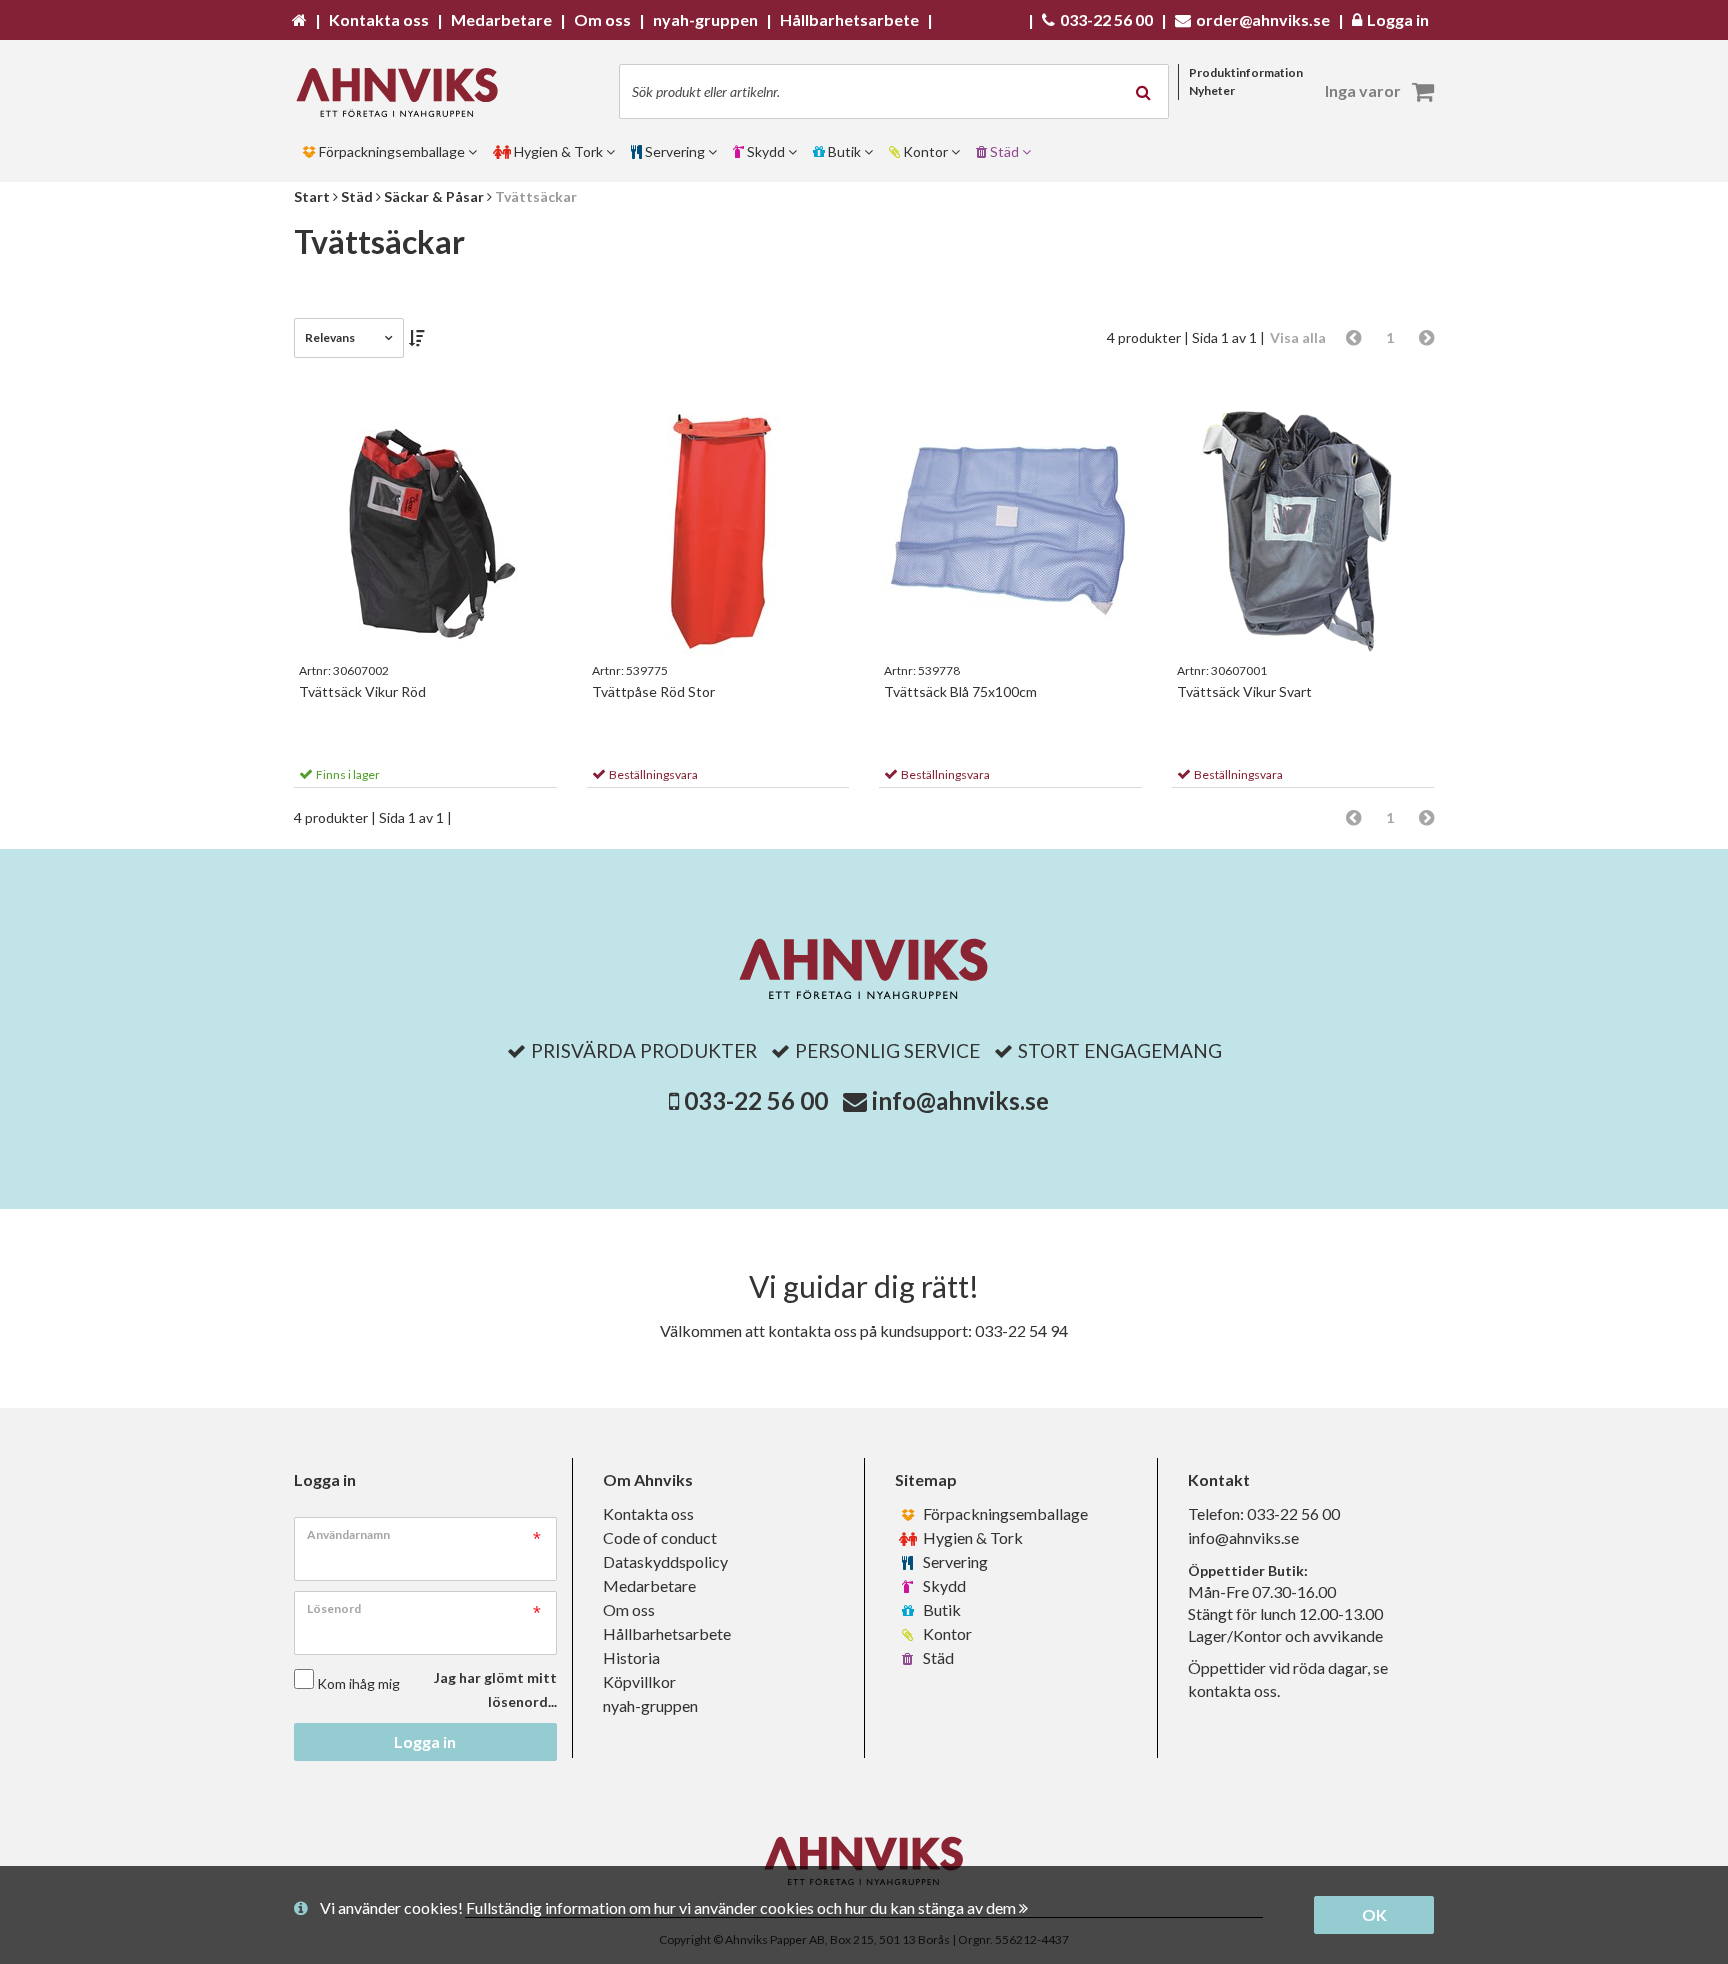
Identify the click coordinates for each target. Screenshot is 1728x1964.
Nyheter (1212, 90)
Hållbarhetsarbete (667, 1633)
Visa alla (1298, 337)
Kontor (946, 1633)
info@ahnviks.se (960, 1100)
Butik (940, 1609)
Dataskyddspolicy (665, 1561)
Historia (631, 1657)
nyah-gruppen (650, 1705)
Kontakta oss (648, 1513)
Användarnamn (348, 1534)
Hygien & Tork (971, 1537)
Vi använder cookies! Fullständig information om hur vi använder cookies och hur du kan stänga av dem (669, 1907)
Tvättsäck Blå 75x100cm (960, 691)
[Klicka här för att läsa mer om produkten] (425, 528)
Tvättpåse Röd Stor (653, 691)
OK (1374, 1914)
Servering (954, 1561)
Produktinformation (1246, 72)
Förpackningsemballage (1004, 1513)
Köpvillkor (639, 1681)
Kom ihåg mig (358, 1683)
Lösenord (334, 1608)
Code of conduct (660, 1537)
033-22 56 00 (756, 1100)
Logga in (425, 1741)
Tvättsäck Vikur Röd (362, 691)
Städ (937, 1657)
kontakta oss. (1234, 1690)
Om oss (629, 1609)
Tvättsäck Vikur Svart (1244, 691)
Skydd (943, 1585)
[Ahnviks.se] (404, 92)
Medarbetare (649, 1585)
